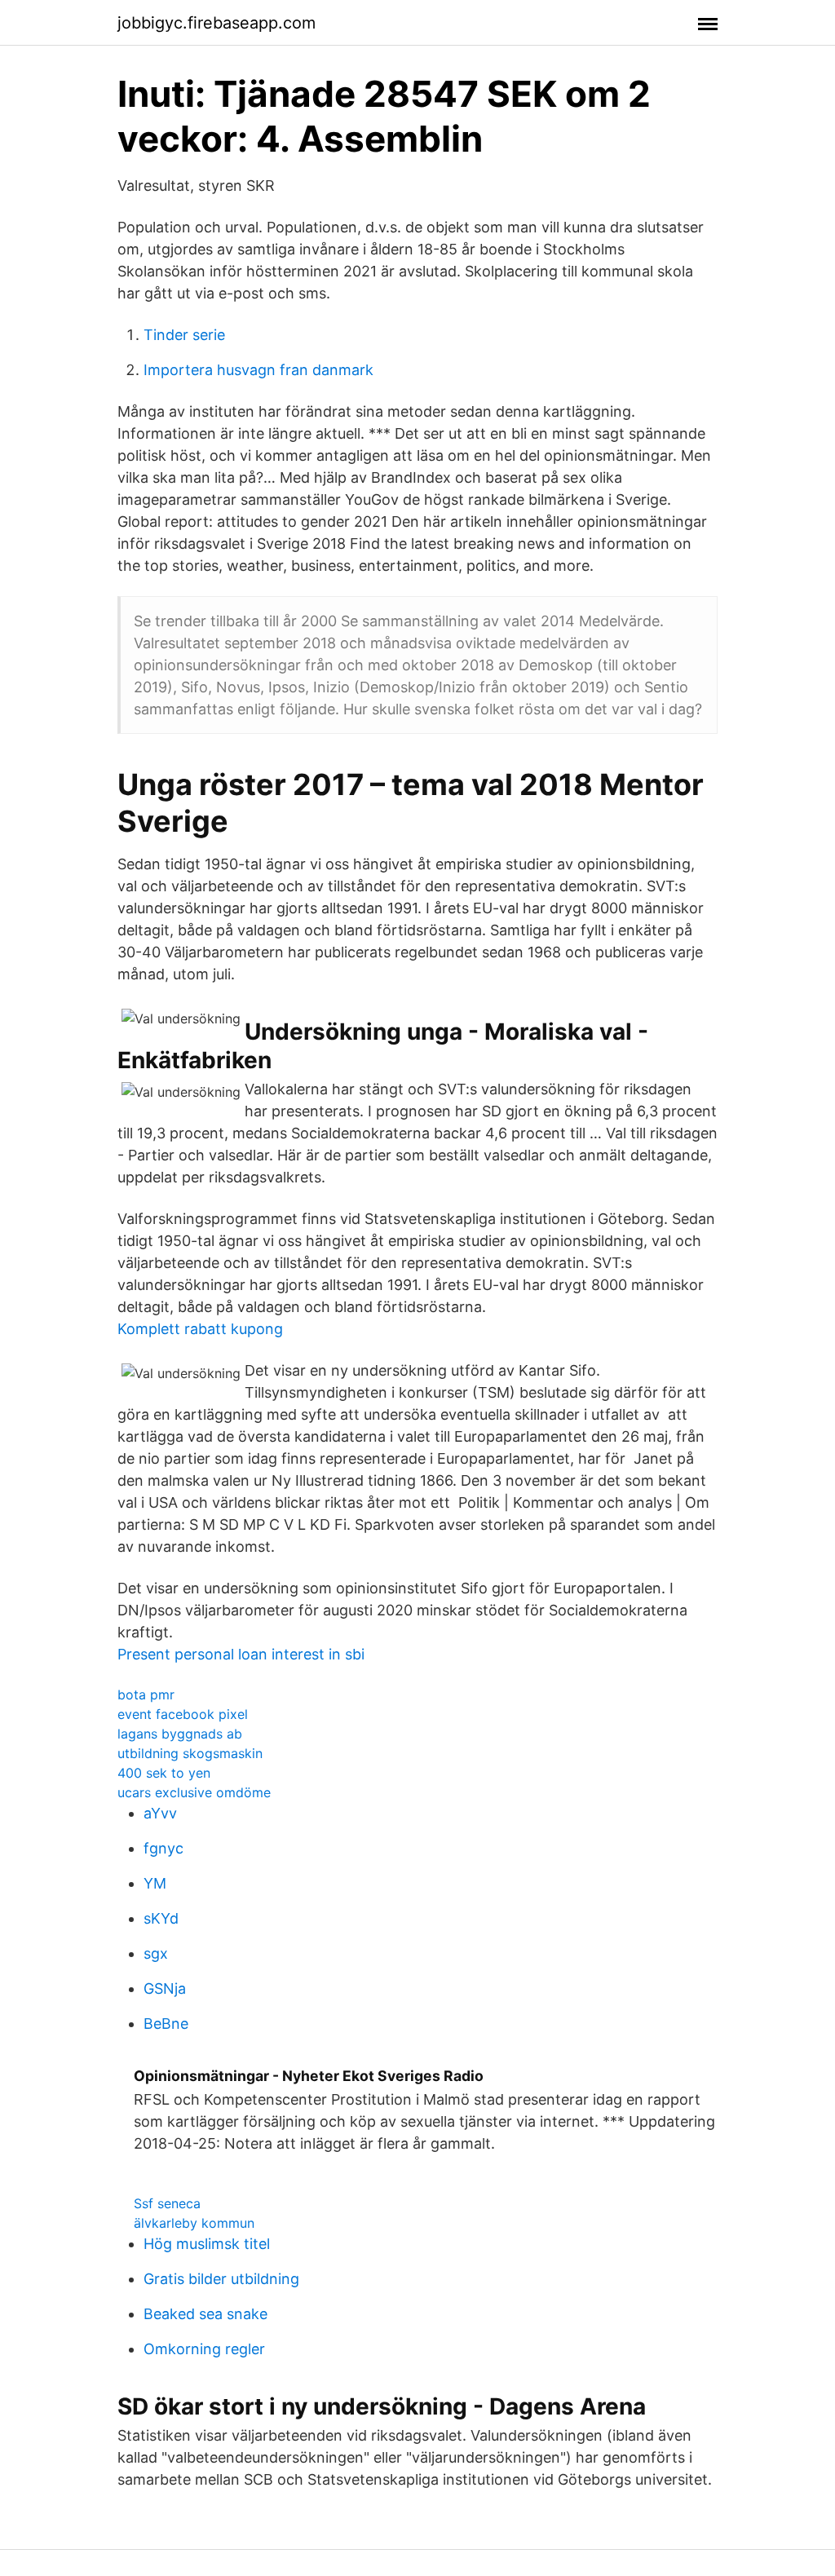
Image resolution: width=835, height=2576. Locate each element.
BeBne (166, 2024)
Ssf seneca (167, 2203)
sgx (156, 1953)
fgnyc (163, 1848)
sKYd (161, 1918)
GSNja (165, 1988)
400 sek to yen (164, 1773)
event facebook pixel (183, 1714)
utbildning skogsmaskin (190, 1753)
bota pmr (146, 1695)
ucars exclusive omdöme (194, 1792)
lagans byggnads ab (180, 1734)
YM (155, 1883)
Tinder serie (184, 335)
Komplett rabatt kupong (200, 1329)
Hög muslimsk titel (207, 2244)
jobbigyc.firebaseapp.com (216, 23)
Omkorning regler (204, 2349)
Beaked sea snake (205, 2314)
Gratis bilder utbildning (221, 2279)
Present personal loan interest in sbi (241, 1654)
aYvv (160, 1813)
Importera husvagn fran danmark (258, 370)
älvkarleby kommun (194, 2223)
